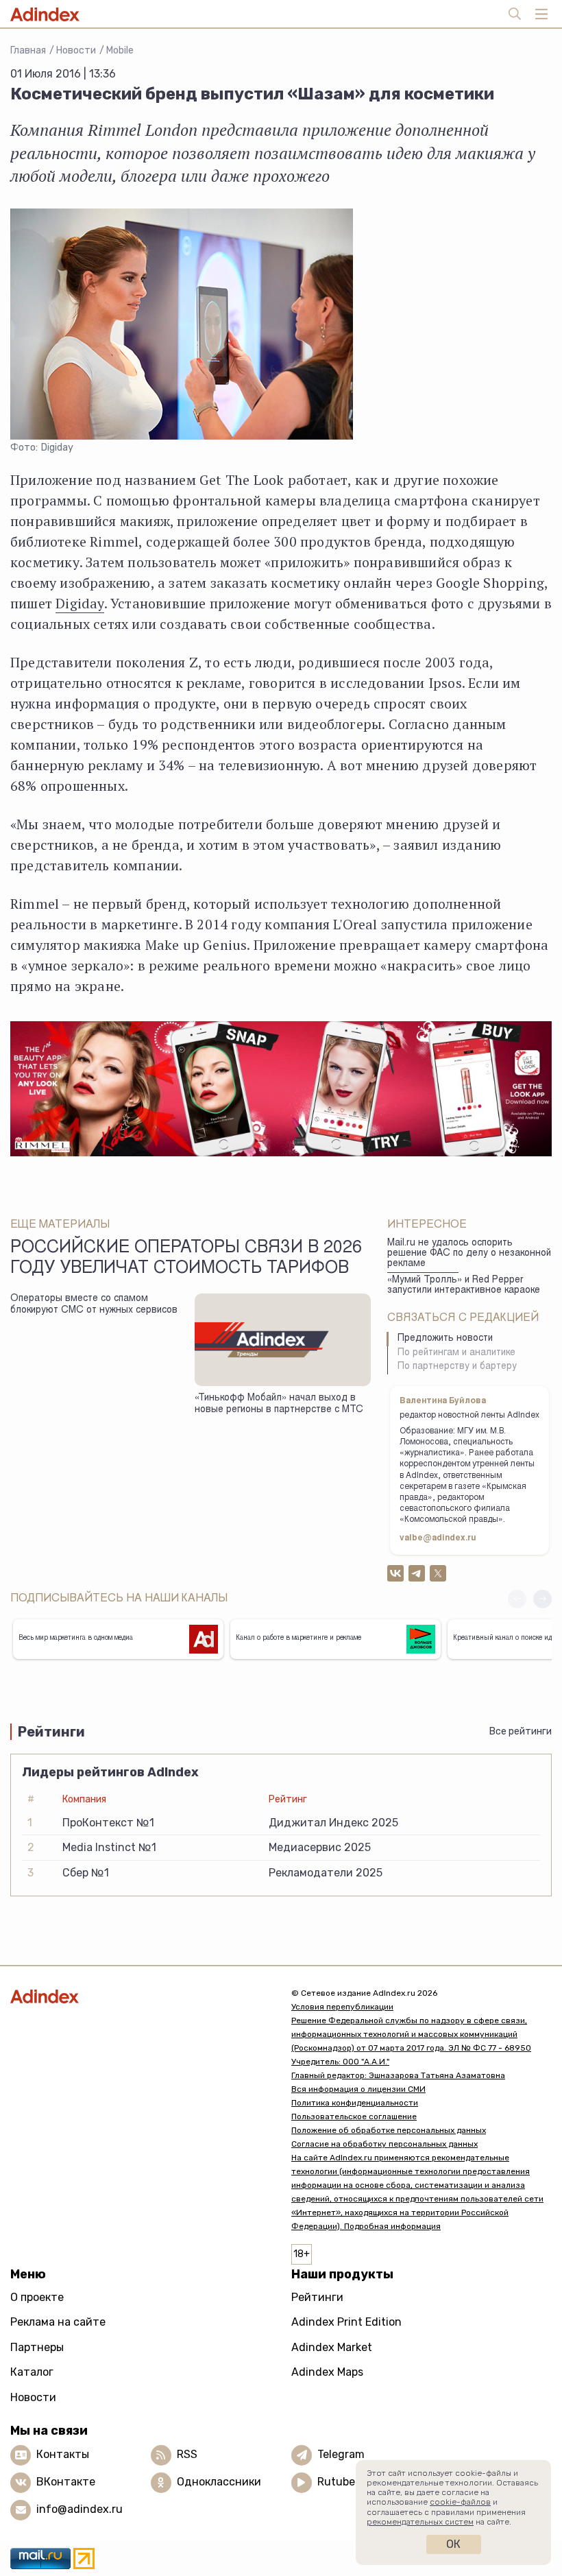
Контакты (63, 2454)
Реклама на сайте (58, 2322)
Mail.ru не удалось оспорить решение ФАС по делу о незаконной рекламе (469, 1253)
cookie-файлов (460, 2502)
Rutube (336, 2482)
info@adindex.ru (80, 2509)
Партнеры (37, 2347)
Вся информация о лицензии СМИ (358, 2089)
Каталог (32, 2372)
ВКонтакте (66, 2482)
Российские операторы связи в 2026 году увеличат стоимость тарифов (186, 1259)
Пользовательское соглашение (354, 2116)
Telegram (341, 2454)
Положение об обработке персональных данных (389, 2130)
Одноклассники (219, 2482)
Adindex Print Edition (346, 2322)
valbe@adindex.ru (438, 1538)
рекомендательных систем (420, 2522)
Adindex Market (332, 2347)
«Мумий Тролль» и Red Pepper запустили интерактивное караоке (464, 1286)
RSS (187, 2454)
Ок (453, 2544)
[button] (542, 1599)
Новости (76, 50)
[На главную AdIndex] (140, 1996)
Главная (28, 50)
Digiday (80, 603)
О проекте (37, 2297)
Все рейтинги (521, 1731)
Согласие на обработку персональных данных (384, 2144)
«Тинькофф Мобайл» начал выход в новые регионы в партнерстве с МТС (279, 1404)
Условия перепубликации (342, 2007)
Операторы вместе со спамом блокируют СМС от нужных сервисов (94, 1305)
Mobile (120, 50)
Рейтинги (317, 2297)
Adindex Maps (327, 2372)
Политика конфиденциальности (355, 2103)
